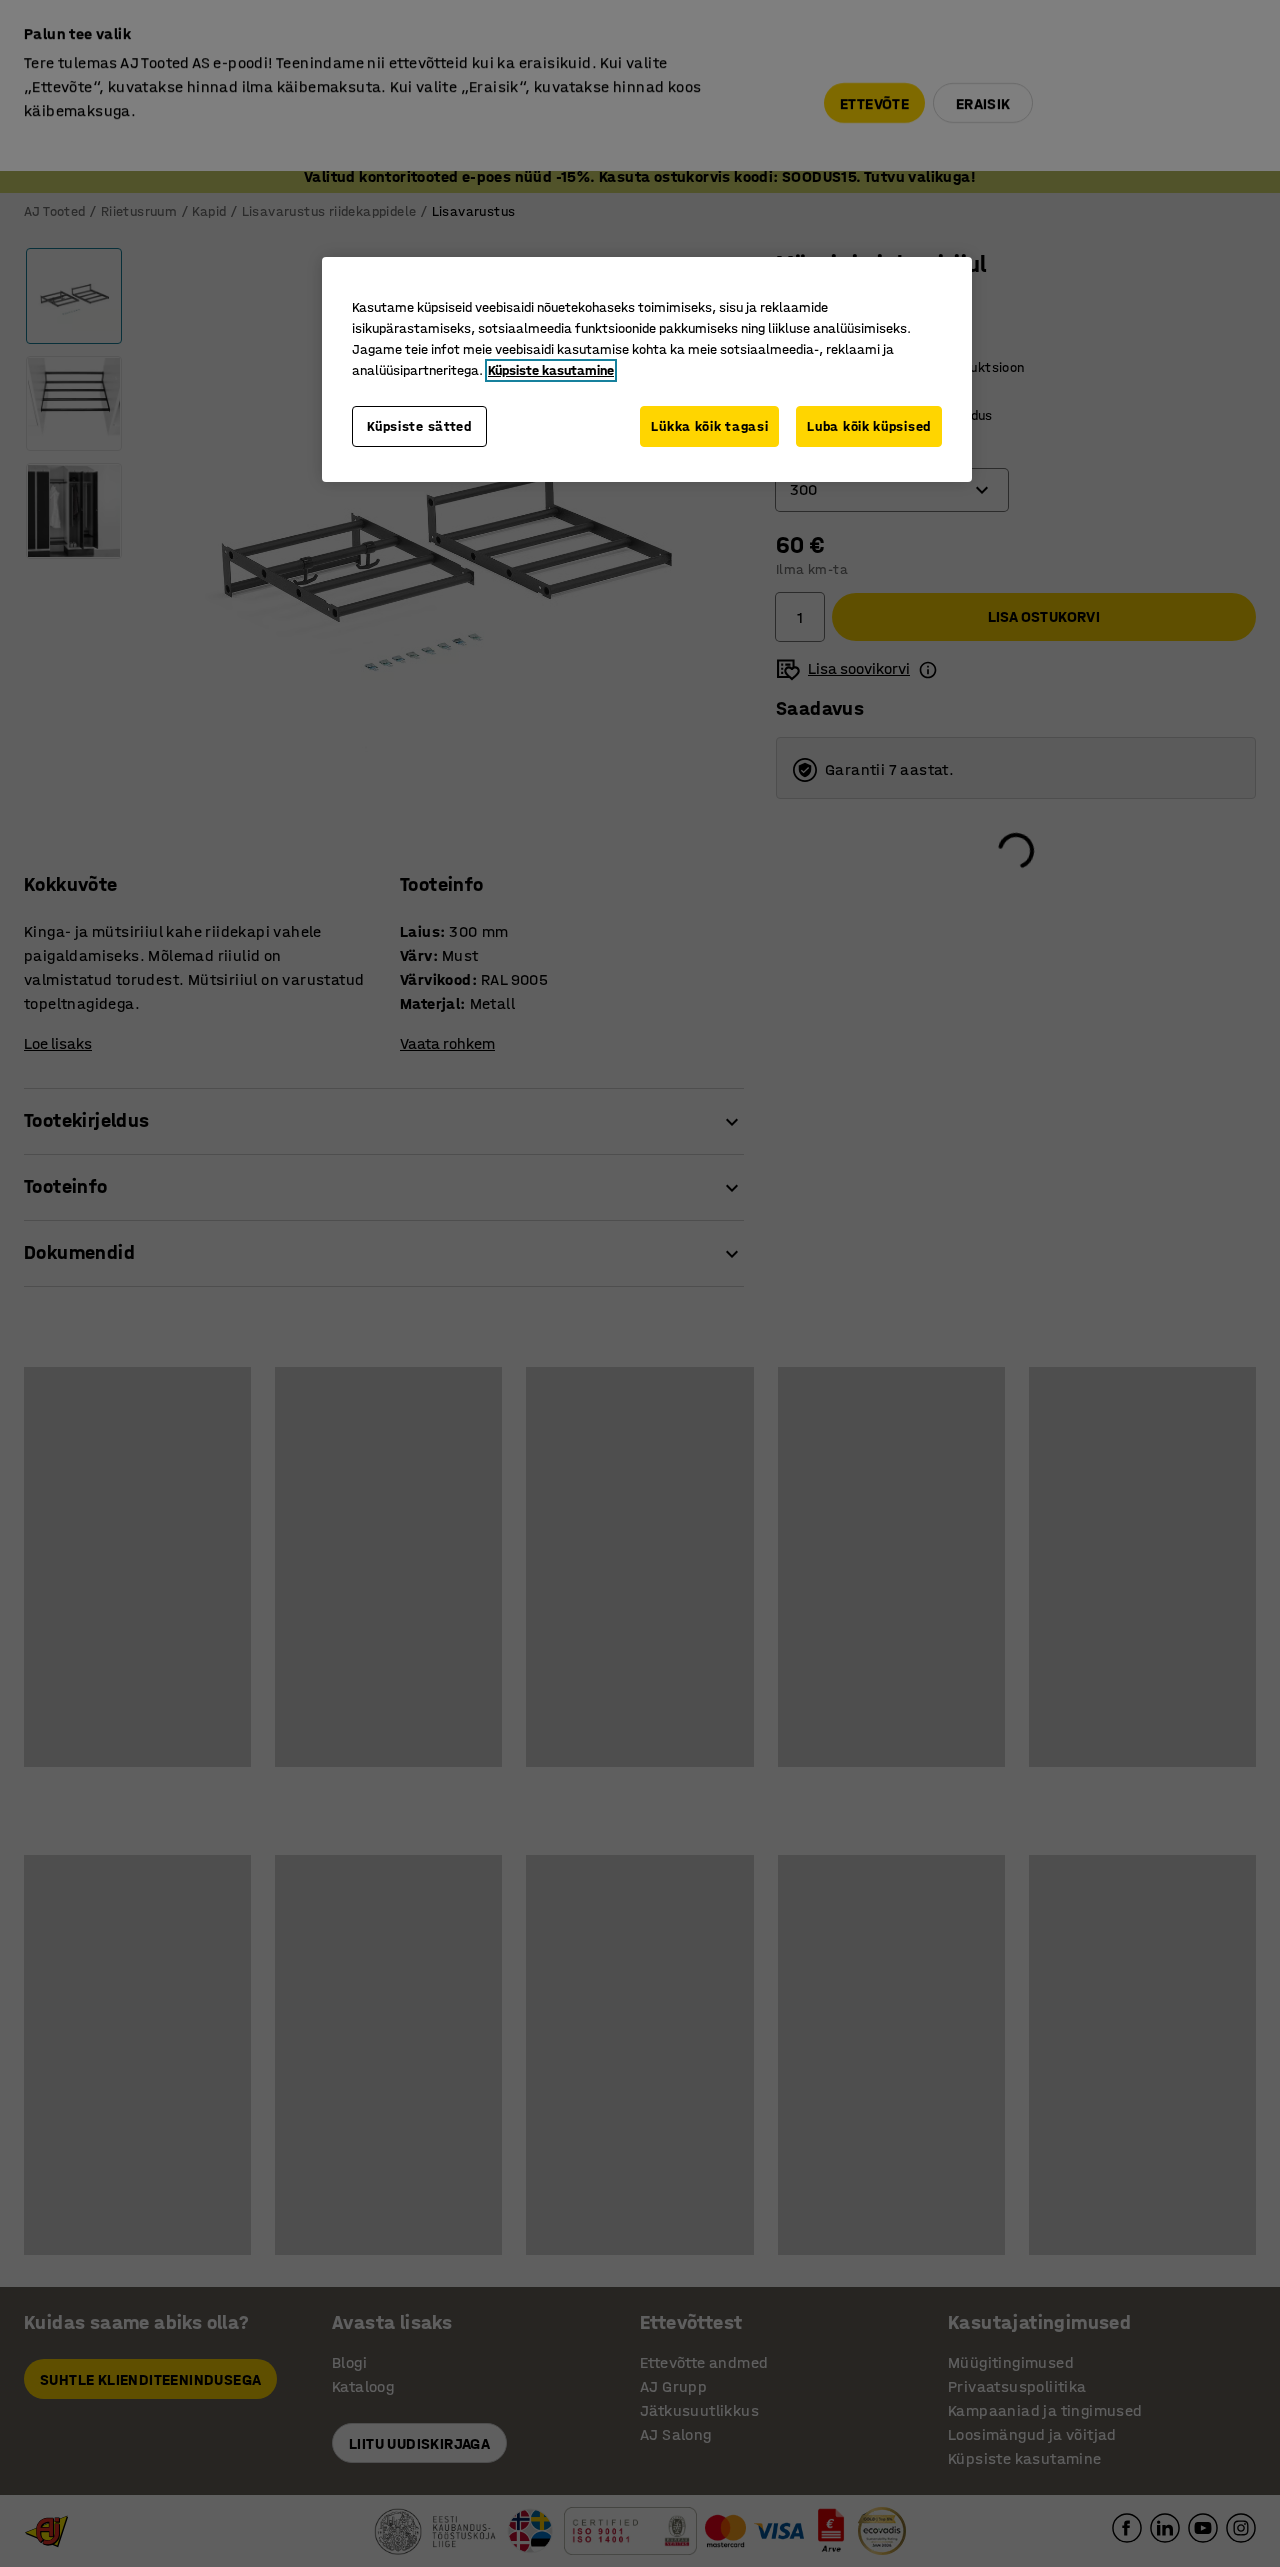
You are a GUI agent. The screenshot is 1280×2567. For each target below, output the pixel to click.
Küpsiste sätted (419, 426)
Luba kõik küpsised (869, 426)
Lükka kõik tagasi (709, 426)
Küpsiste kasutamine (551, 370)
